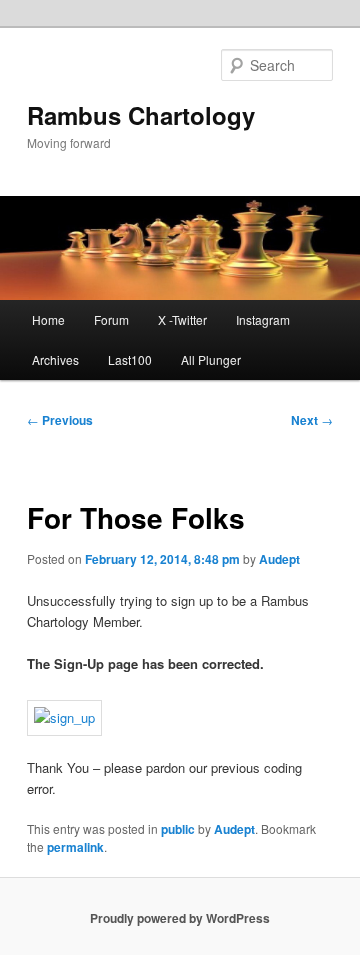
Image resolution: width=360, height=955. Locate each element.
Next (312, 420)
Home (48, 319)
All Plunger (211, 359)
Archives (55, 359)
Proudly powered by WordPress (180, 918)
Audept (279, 559)
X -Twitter (182, 319)
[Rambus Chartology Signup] (64, 717)
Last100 (130, 359)
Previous (60, 420)
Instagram (263, 319)
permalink (75, 847)
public (178, 829)
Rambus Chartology (141, 115)
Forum (111, 319)
